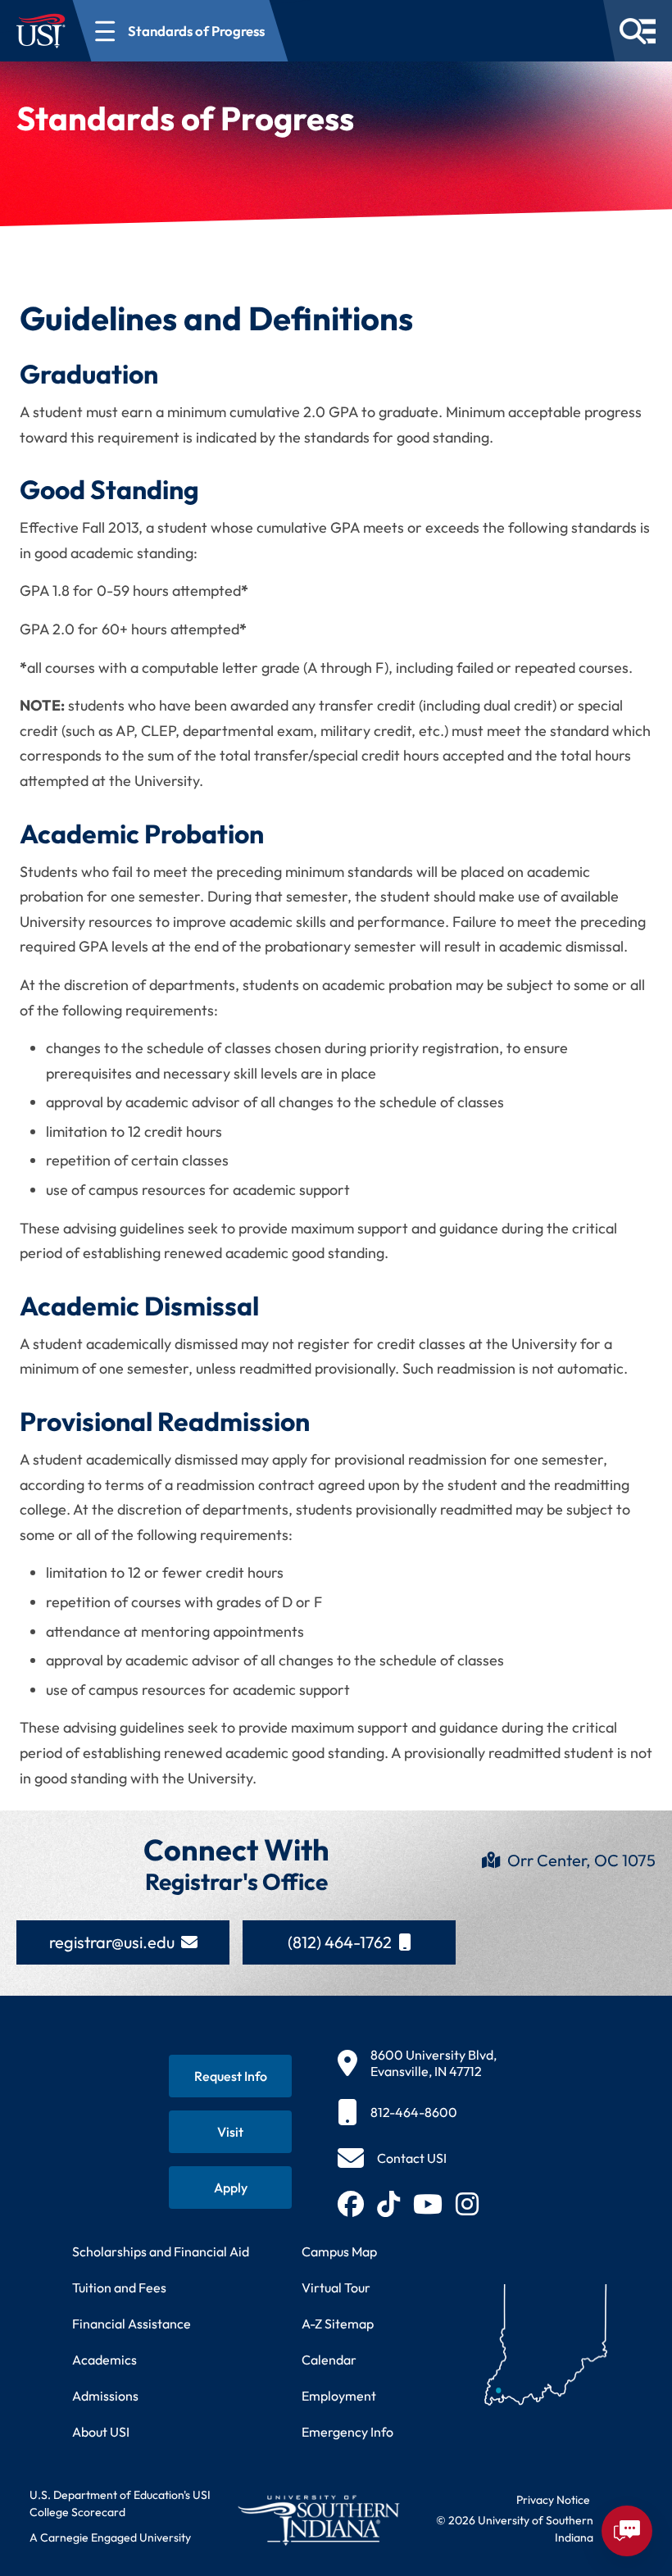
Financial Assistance (132, 2324)
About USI (101, 2432)
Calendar (329, 2360)
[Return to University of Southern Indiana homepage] (318, 2520)
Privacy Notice (553, 2500)
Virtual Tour (336, 2288)
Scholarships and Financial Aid (161, 2251)
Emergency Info (347, 2432)
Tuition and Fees (119, 2288)
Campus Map (339, 2251)
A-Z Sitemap (338, 2324)
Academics (104, 2360)
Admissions (105, 2396)
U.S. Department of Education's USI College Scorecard (120, 2503)
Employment (339, 2396)
